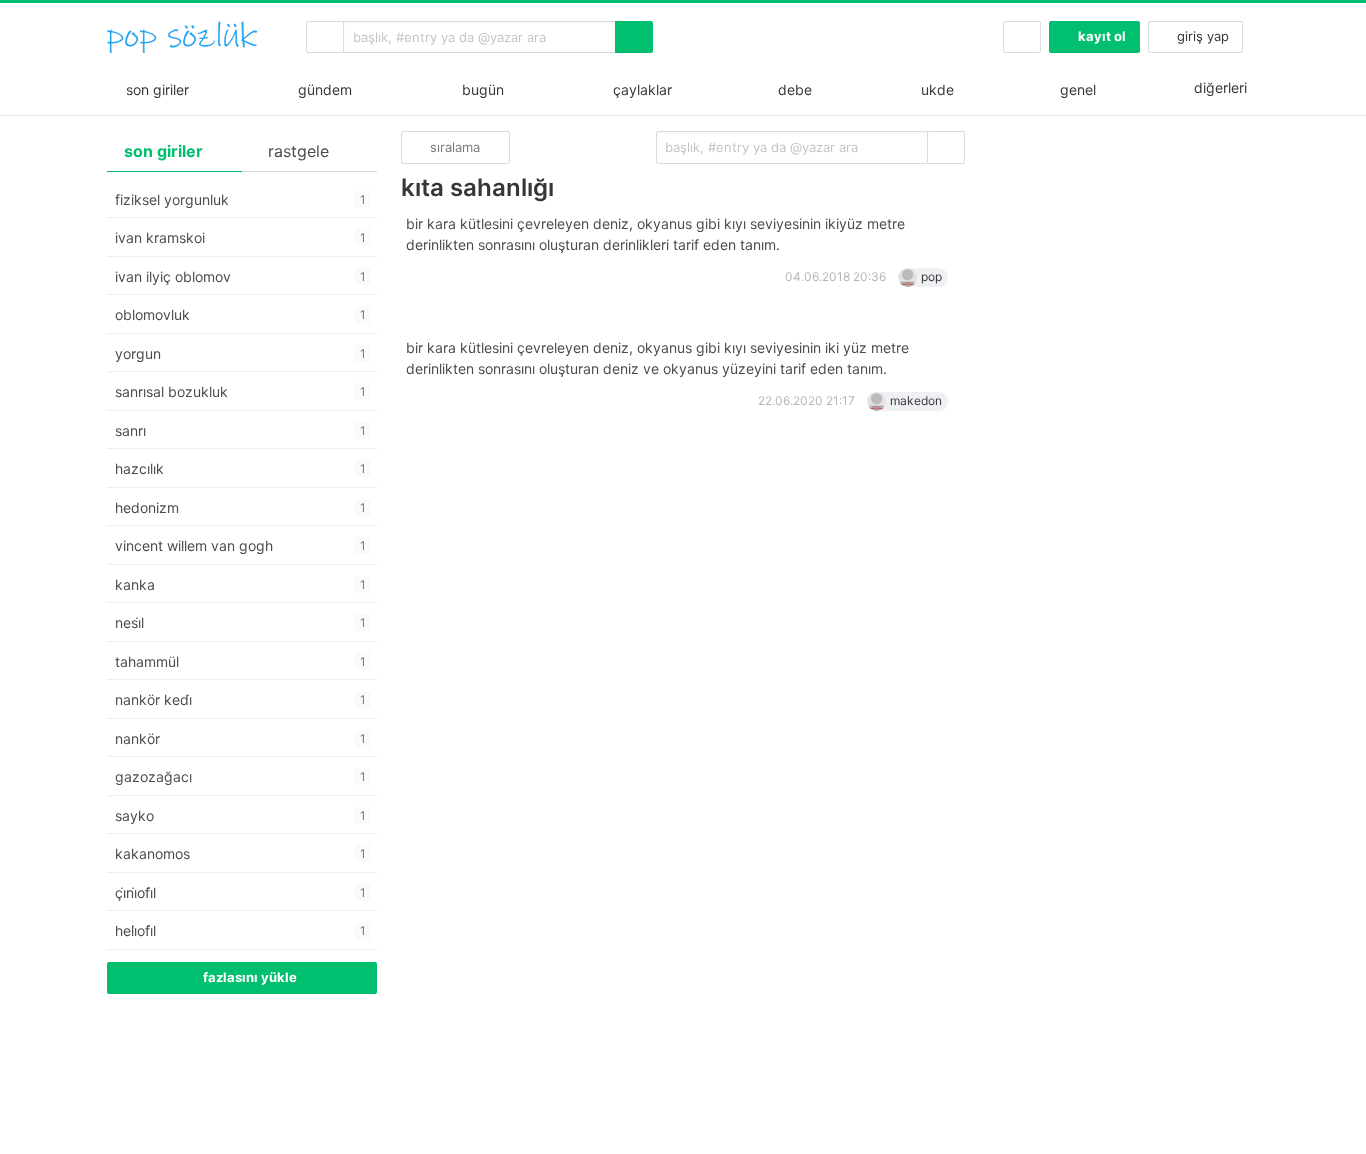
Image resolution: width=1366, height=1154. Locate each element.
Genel (1076, 89)
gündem (321, 89)
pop (931, 276)
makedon (916, 400)
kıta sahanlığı (477, 187)
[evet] (946, 147)
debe (793, 89)
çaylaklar (638, 89)
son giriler (153, 89)
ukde (933, 89)
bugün (479, 89)
